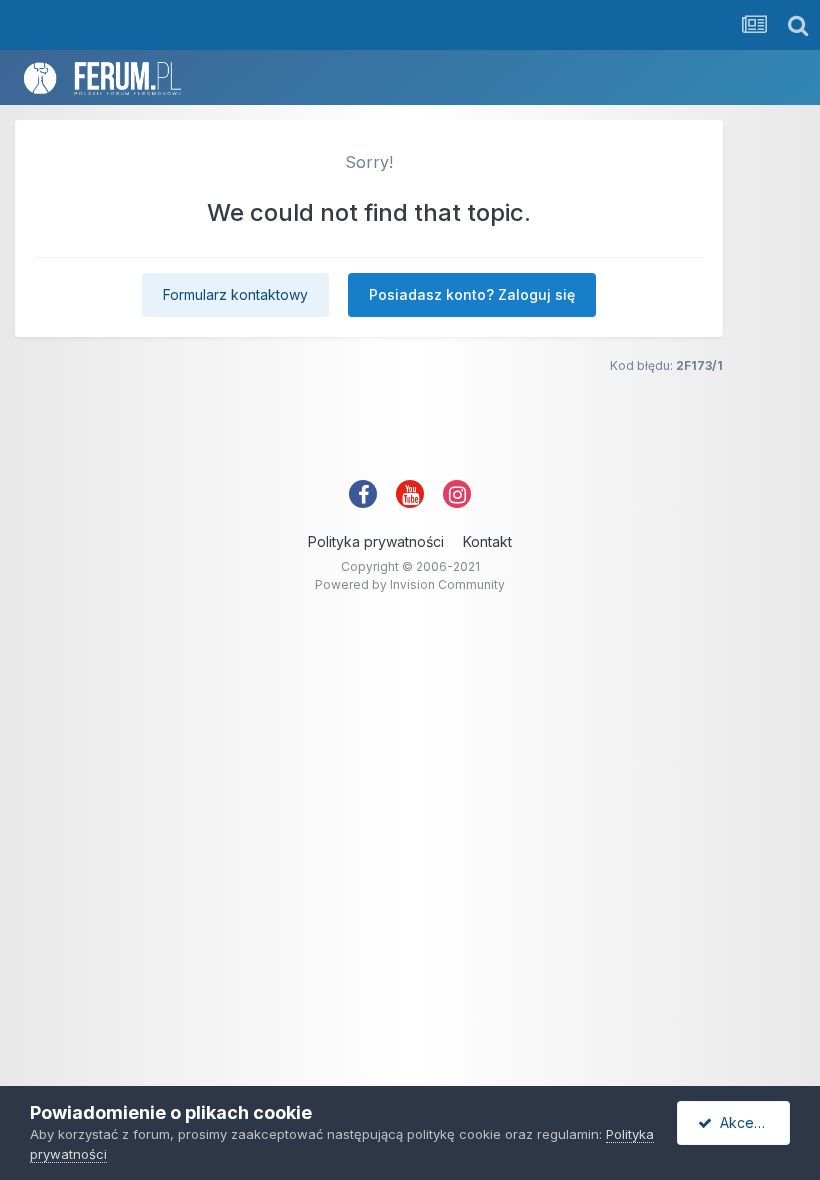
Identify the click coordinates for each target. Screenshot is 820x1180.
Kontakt (487, 541)
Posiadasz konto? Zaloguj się (472, 294)
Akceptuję (749, 1122)
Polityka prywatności (376, 541)
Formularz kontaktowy (235, 294)
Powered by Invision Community (410, 584)
